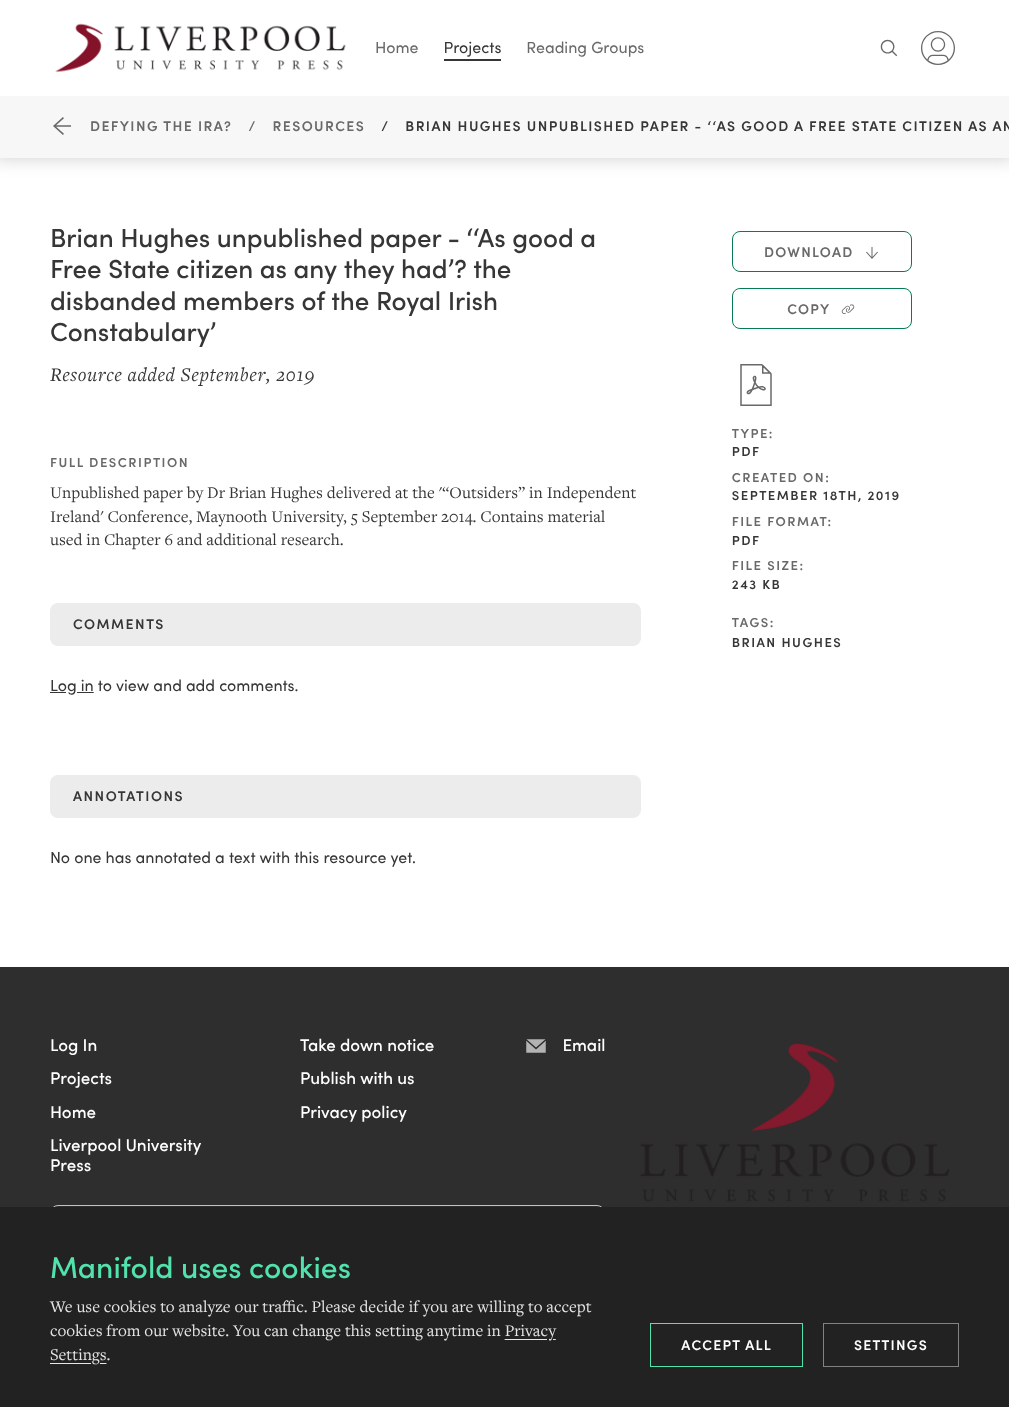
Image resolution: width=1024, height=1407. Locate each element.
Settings (891, 1344)
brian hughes (787, 641)
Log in (72, 685)
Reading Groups (585, 47)
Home (397, 47)
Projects (473, 47)
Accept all (726, 1344)
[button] (73, 1044)
